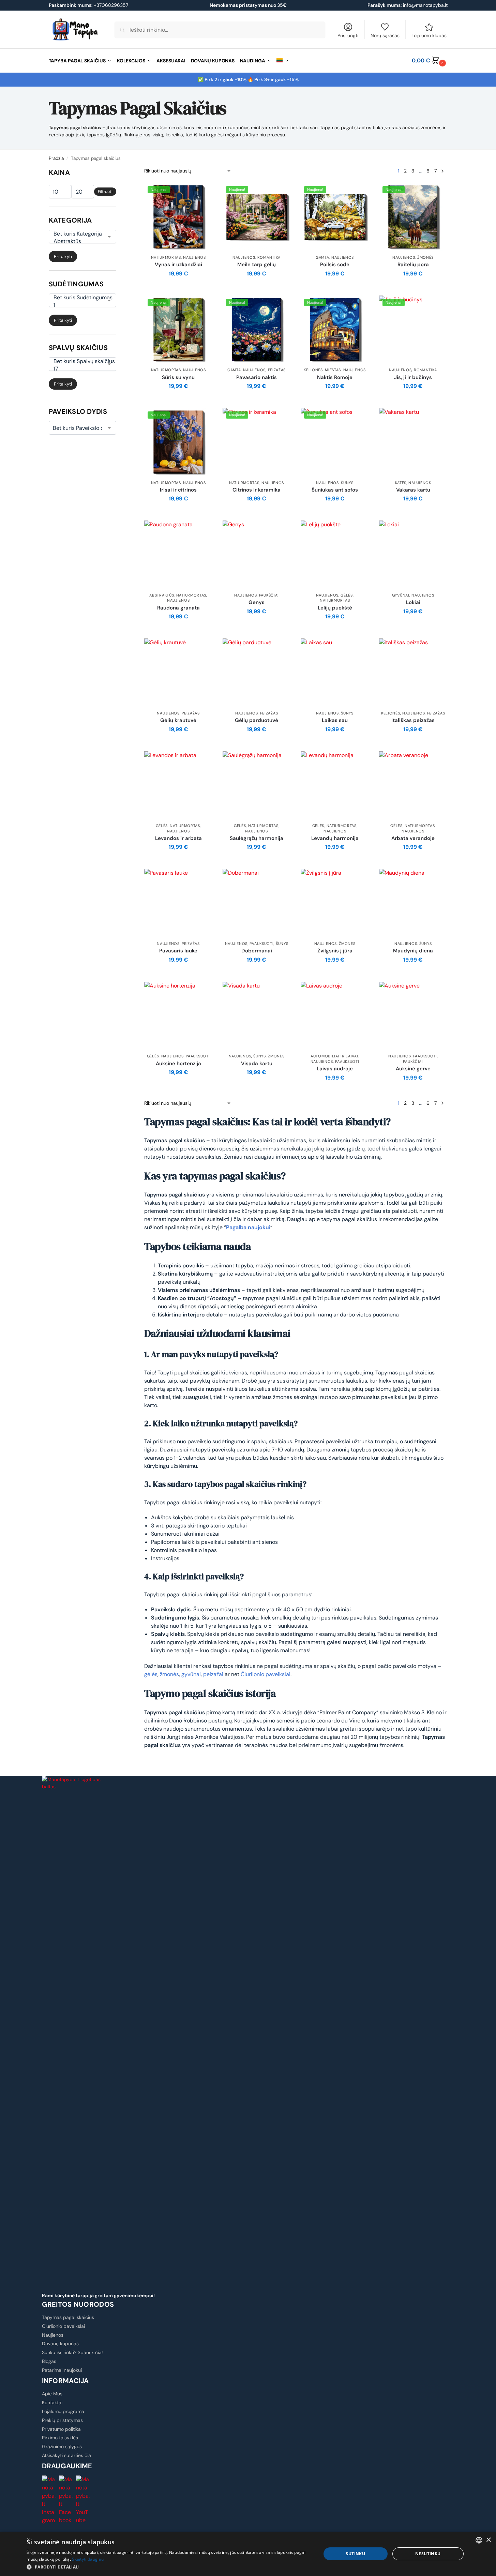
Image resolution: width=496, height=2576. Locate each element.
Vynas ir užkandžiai (178, 265)
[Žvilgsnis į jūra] (335, 903)
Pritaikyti (63, 257)
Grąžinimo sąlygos (62, 2446)
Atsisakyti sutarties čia (66, 2455)
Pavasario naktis (257, 378)
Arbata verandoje (413, 838)
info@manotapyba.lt (425, 5)
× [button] (488, 2540)
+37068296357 (88, 5)
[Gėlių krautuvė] (178, 673)
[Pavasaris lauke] (178, 903)
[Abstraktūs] (78, 241)
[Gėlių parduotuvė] (257, 673)
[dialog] (248, 2554)
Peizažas (277, 370)
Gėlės (347, 595)
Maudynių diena (413, 951)
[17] (78, 369)
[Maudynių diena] (413, 903)
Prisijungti (348, 35)
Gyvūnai (401, 595)
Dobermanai (257, 951)
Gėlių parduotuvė (257, 720)
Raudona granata (178, 608)
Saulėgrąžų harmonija (257, 838)
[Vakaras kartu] (413, 442)
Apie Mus (52, 2394)
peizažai (213, 1674)
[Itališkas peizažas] (413, 673)
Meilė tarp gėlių (257, 265)
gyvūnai (191, 1674)
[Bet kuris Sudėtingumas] (78, 298)
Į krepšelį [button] (178, 289)
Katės (401, 483)
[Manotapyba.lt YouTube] (83, 2500)
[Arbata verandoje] (413, 785)
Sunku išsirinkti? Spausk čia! (72, 2352)
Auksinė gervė (413, 1069)
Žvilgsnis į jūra (335, 951)
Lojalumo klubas (429, 35)
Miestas (333, 370)
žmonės (169, 1674)
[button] (430, 61)
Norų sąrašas (385, 35)
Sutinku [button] (355, 2554)
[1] (78, 305)
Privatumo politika (61, 2429)
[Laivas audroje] (335, 1016)
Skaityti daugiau (88, 2559)
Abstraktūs (162, 595)
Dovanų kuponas (60, 2344)
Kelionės (313, 370)
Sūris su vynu (178, 378)
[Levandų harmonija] (335, 785)
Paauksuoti (261, 944)
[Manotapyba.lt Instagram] (49, 2500)
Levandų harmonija (335, 838)
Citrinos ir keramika (257, 490)
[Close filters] (118, 171)
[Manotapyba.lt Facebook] (66, 2500)
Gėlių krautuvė (178, 720)
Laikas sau (335, 720)
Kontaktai (52, 2402)
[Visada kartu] (257, 1016)
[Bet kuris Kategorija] (78, 234)
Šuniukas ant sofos (335, 490)
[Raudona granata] (178, 555)
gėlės (151, 1674)
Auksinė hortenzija (178, 1064)
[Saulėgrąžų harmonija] (257, 785)
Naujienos (194, 257)
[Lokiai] (413, 555)
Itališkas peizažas (413, 720)
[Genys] (257, 555)
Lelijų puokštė (335, 608)
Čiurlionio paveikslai (266, 1674)
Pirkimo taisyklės (60, 2438)
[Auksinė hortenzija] (178, 1016)
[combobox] (479, 2540)
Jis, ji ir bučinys (413, 378)
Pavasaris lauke (178, 951)
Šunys (347, 483)
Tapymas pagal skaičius (68, 2317)
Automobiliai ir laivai (334, 1056)
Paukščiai (269, 595)
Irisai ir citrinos (178, 490)
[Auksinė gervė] (413, 1016)
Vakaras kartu (413, 490)
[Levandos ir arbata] (178, 785)
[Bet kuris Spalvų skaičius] (78, 361)
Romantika (269, 257)
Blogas (49, 2361)
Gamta (322, 257)
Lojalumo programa (63, 2411)
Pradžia (56, 158)
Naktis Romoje (335, 378)
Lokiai (413, 602)
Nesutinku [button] (428, 2554)
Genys (257, 602)
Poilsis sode (335, 265)
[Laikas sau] (335, 673)
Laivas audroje (335, 1069)
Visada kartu (257, 1064)
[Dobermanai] (257, 903)
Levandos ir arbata (178, 838)
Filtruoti (105, 192)
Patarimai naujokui (62, 2370)
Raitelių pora (413, 265)
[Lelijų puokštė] (335, 555)
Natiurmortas (166, 257)
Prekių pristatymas (62, 2420)
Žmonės (425, 257)
